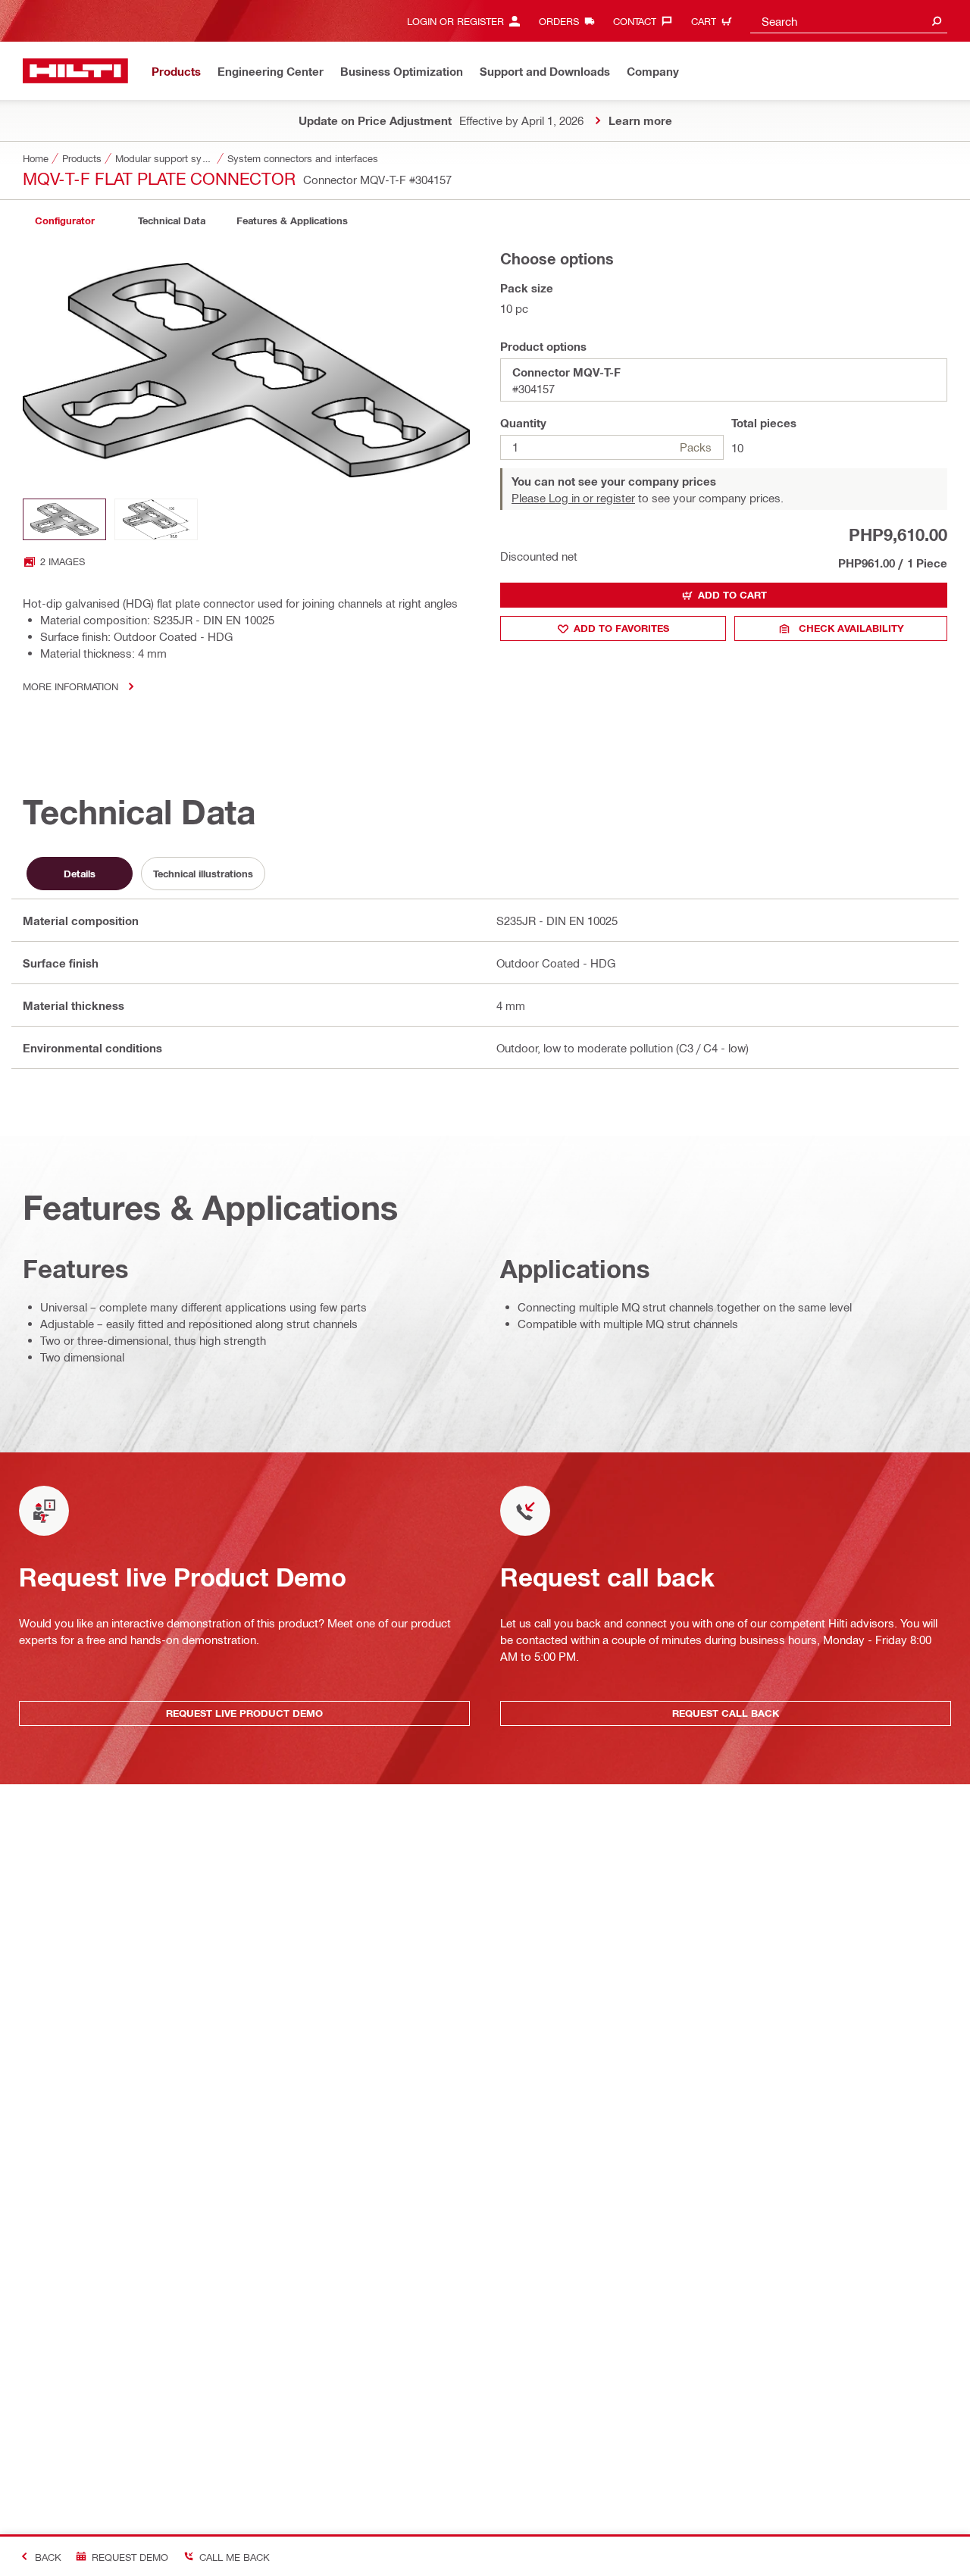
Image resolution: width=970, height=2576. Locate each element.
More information (70, 686)
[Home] (75, 71)
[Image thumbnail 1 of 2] (64, 519)
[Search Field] (937, 21)
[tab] (64, 221)
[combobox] (849, 21)
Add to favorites (621, 628)
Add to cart (732, 595)
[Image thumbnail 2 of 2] (156, 519)
